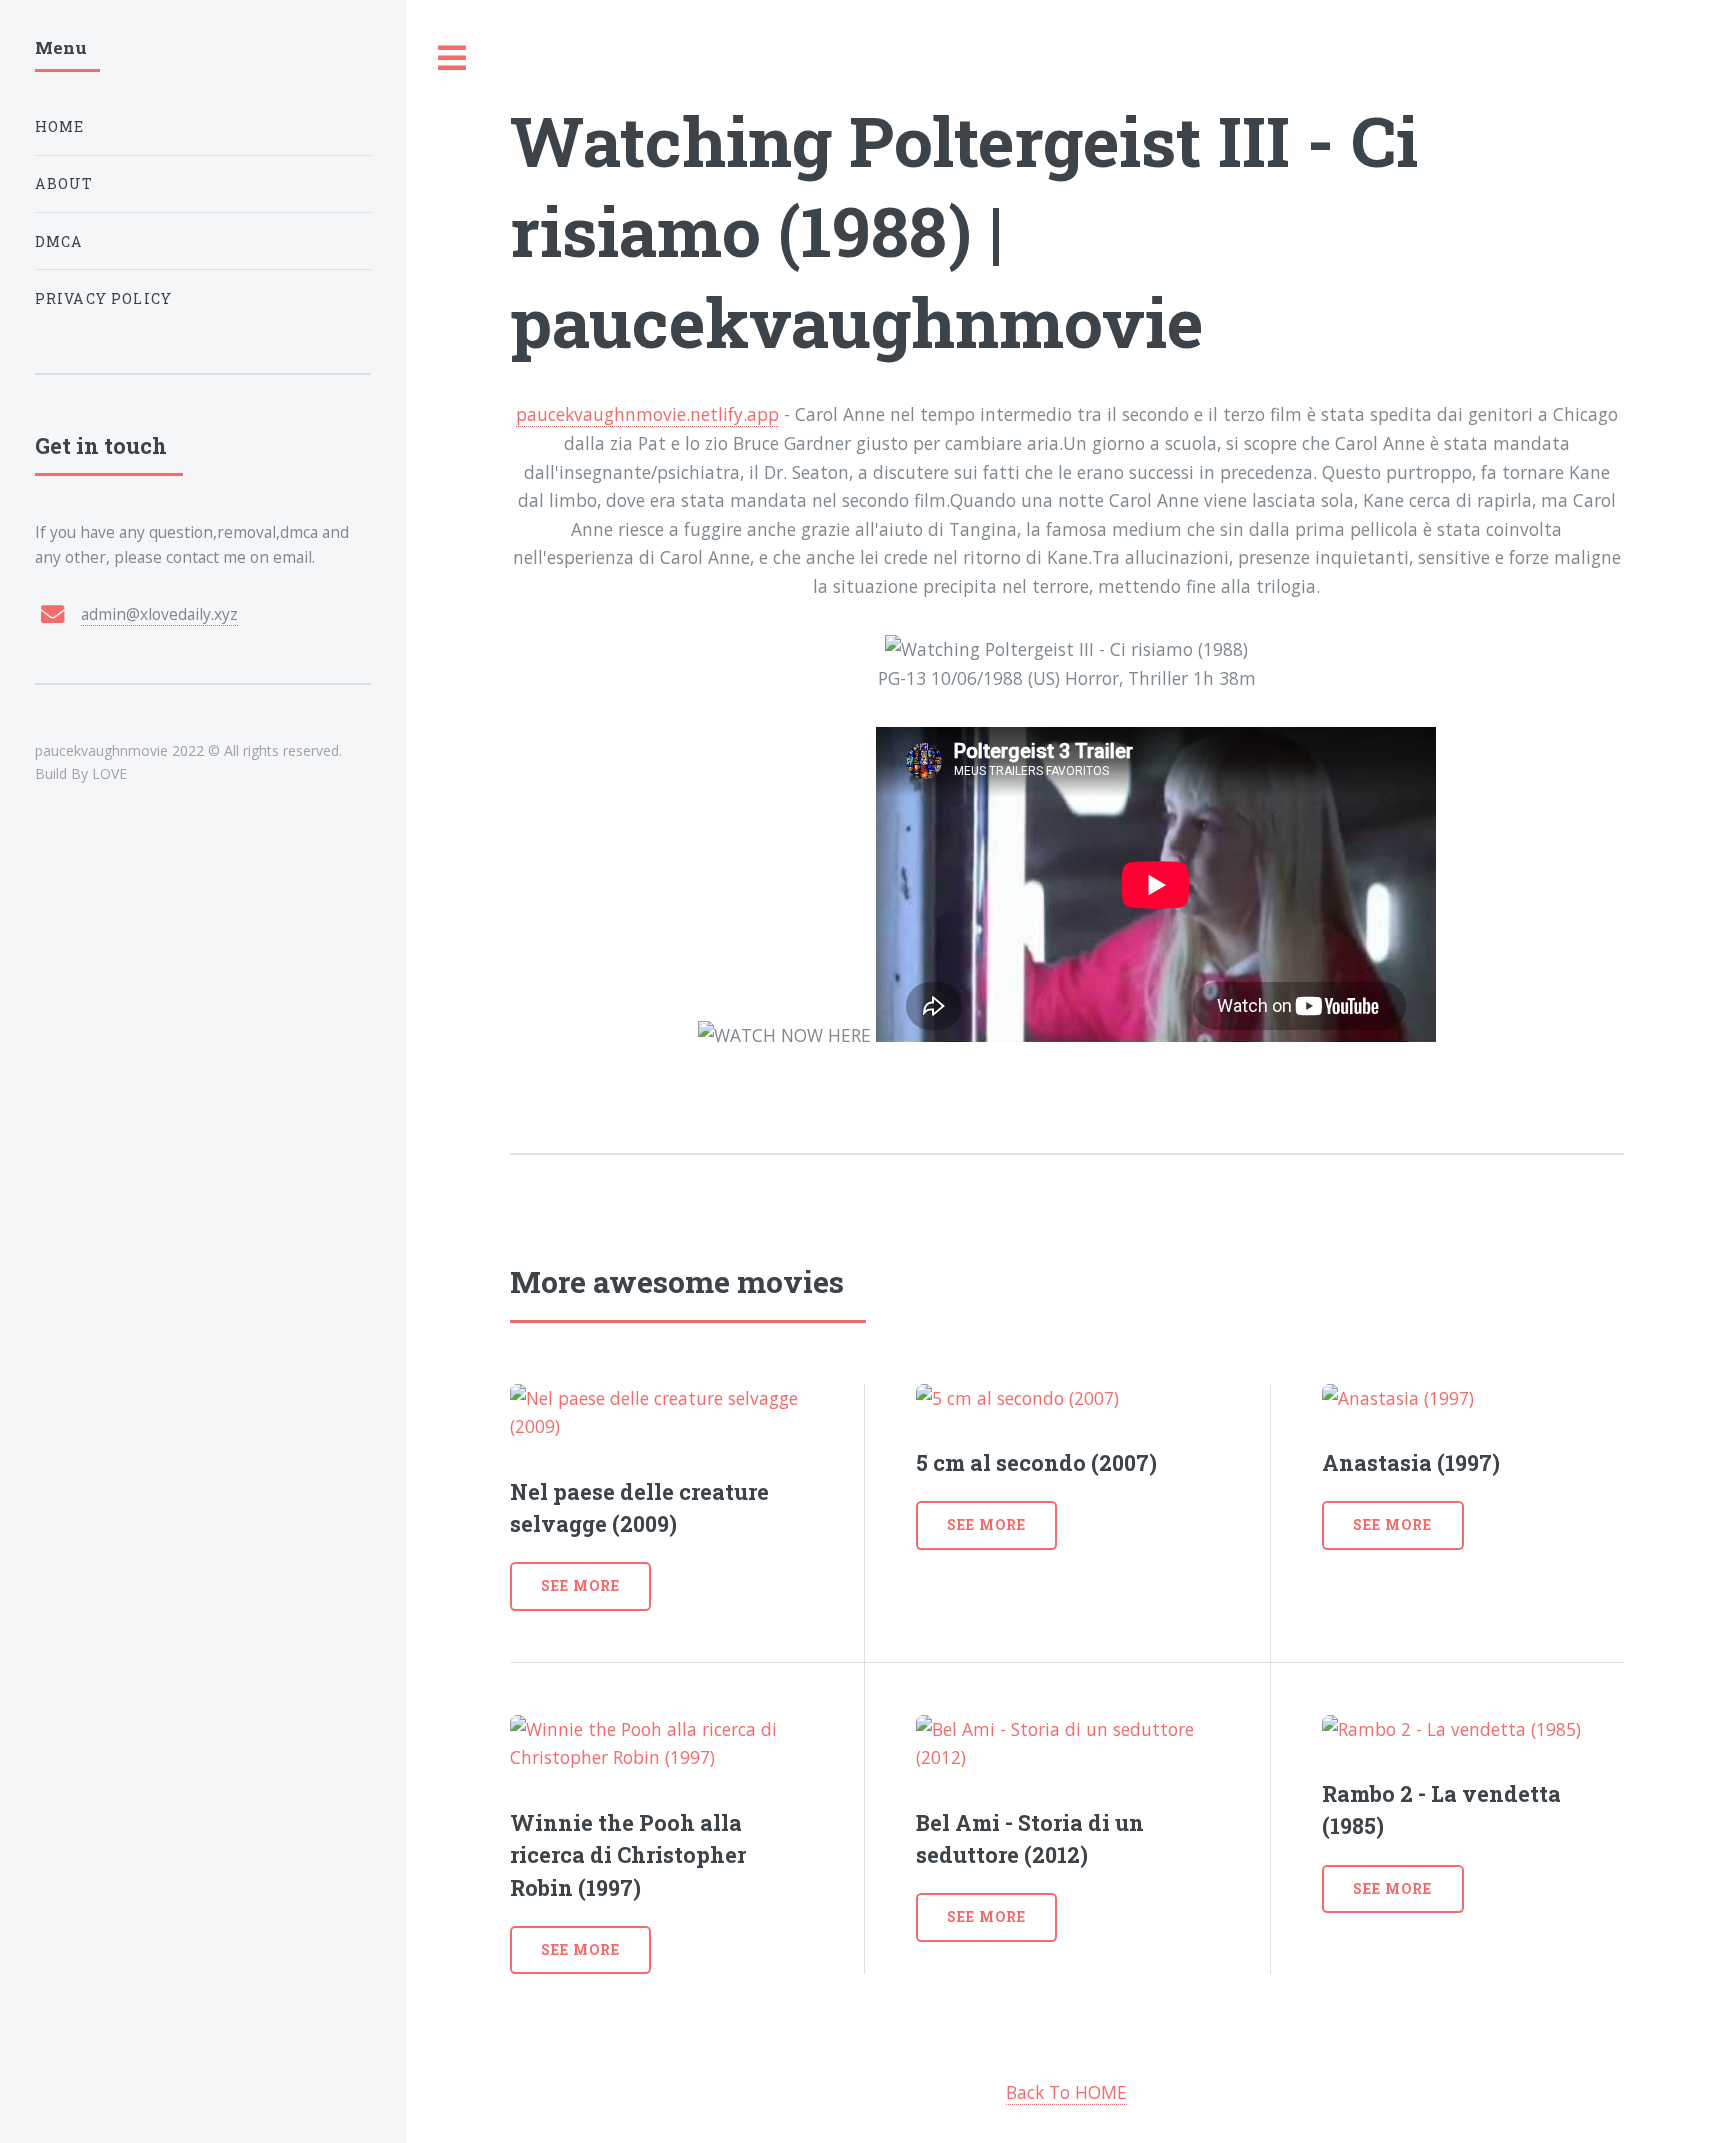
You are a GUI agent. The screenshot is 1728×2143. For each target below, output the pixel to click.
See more (580, 1585)
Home (60, 126)
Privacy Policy (103, 298)
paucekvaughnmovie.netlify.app (647, 414)
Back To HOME (1066, 2092)
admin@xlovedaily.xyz (159, 614)
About (64, 183)
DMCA (59, 241)
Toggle (453, 58)
